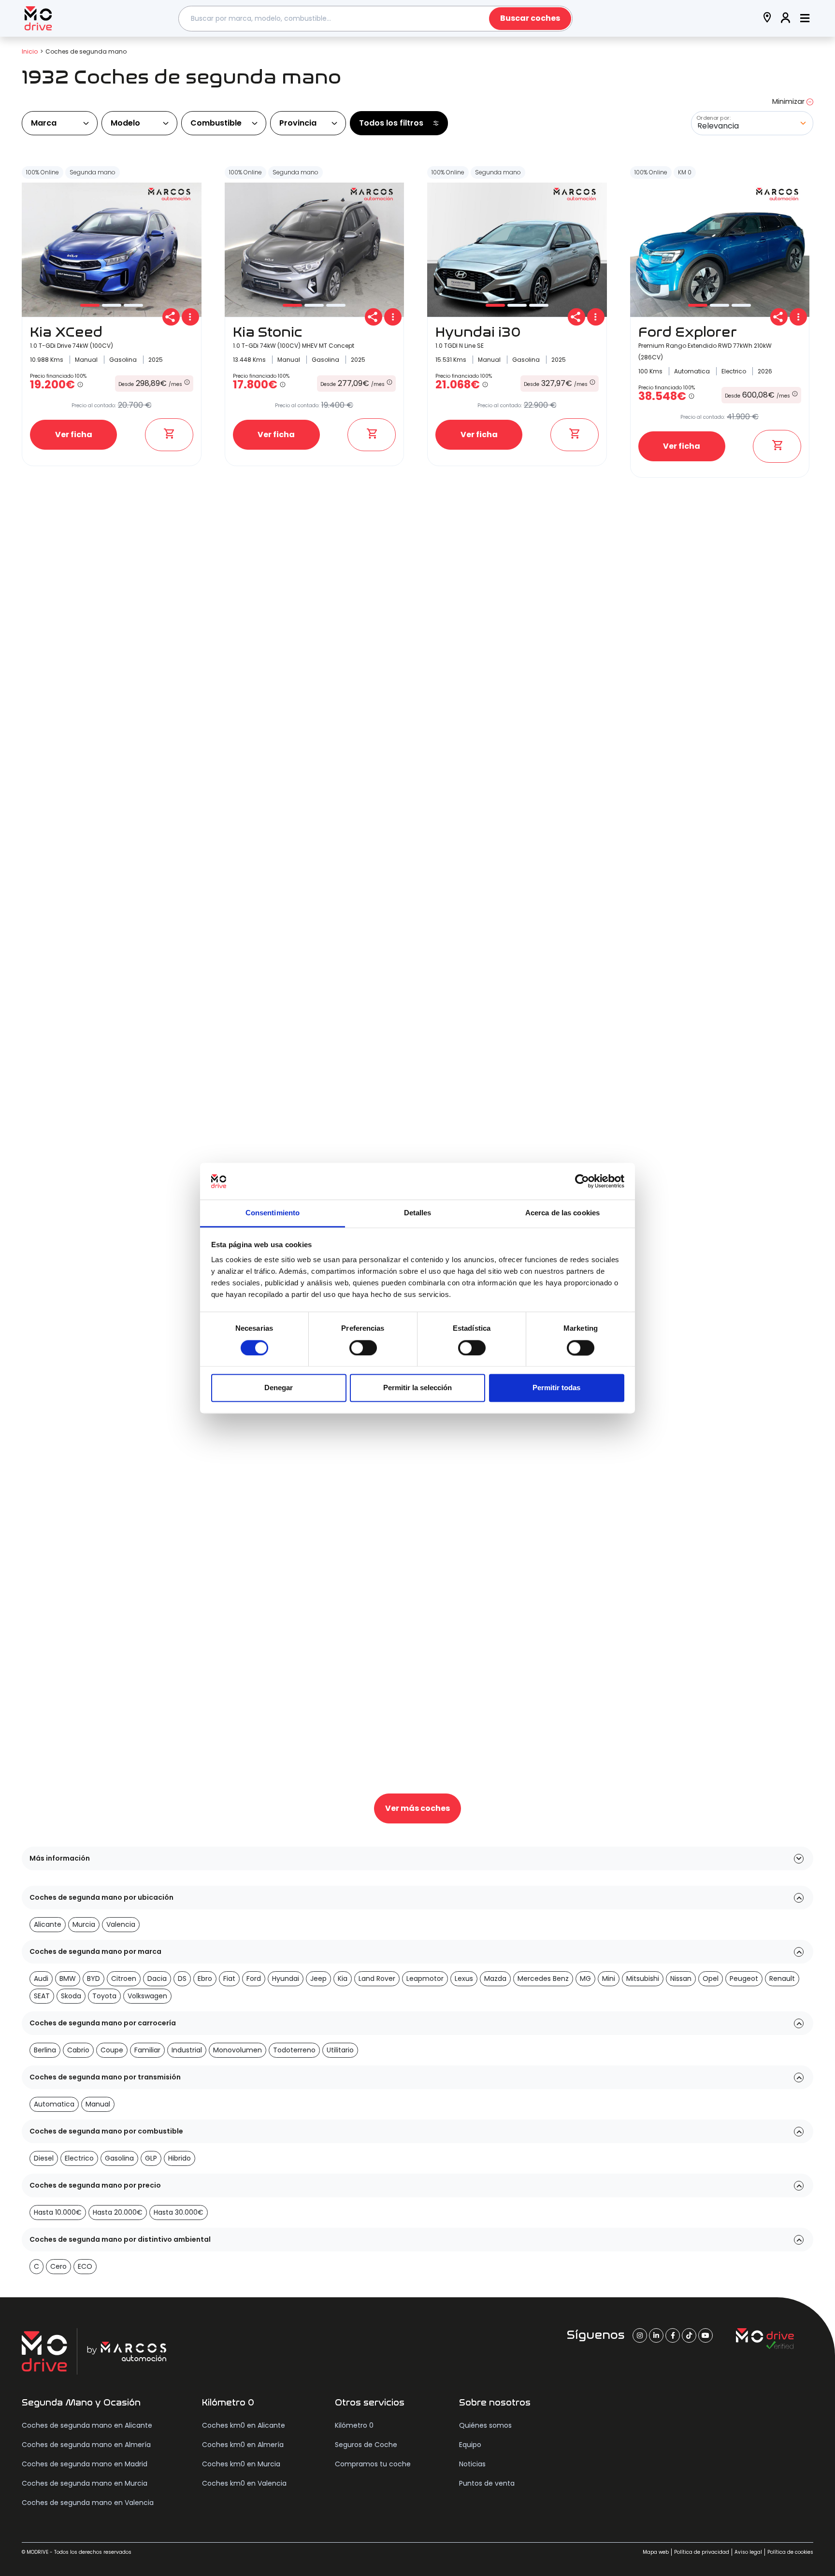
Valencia (121, 1924)
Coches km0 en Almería (243, 2445)
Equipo (470, 2445)
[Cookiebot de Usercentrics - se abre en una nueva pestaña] (582, 1181)
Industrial (187, 2050)
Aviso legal (748, 2552)
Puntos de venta (487, 2483)
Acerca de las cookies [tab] (562, 1213)
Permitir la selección (417, 1388)
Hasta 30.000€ (179, 2212)
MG (585, 1978)
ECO (85, 2266)
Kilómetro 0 (354, 2425)
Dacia (157, 1978)
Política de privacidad (702, 2552)
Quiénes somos (485, 2425)
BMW (68, 1978)
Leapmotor (425, 1978)
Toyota (104, 1996)
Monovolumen (238, 2050)
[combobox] (375, 19)
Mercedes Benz (543, 1978)
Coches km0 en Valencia (244, 2483)
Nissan (681, 1978)
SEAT (42, 1996)
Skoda (71, 1996)
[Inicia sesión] (786, 19)
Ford (254, 1978)
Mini (609, 1978)
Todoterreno (294, 2050)
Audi (41, 1978)
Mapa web (656, 2552)
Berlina (45, 2050)
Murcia (84, 1924)
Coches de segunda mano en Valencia (88, 2503)
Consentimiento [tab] (273, 1213)
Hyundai (286, 1978)
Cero (58, 2266)
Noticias (472, 2464)
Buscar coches (530, 18)
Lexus (464, 1978)
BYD (94, 1978)
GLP (151, 2158)
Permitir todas (556, 1388)
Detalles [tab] (418, 1213)
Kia (343, 1978)
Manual (98, 2104)
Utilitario (340, 2050)
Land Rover (377, 1978)
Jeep (318, 1978)
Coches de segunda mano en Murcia (85, 2483)
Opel (711, 1978)
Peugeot (744, 1978)
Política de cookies (790, 2552)
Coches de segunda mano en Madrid (85, 2464)
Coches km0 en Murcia (241, 2464)
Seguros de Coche (366, 2445)
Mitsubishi (643, 1978)
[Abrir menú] (805, 19)
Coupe (112, 2050)
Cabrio (78, 2050)
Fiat (229, 1978)
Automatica (54, 2104)
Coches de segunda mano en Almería (86, 2445)
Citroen (124, 1978)
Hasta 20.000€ (118, 2212)
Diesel (44, 2158)
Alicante (48, 1924)
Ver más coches (417, 1808)
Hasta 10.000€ (58, 2212)
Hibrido (180, 2158)
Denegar (279, 1388)
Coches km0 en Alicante (244, 2425)
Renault (782, 1978)
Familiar (147, 2050)
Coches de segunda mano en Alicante (87, 2425)
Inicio (30, 51)
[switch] (363, 1348)
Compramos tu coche (373, 2464)
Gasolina (119, 2158)
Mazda (495, 1978)
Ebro (205, 1978)
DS (182, 1978)
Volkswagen (147, 1996)
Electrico (79, 2158)
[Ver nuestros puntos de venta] (767, 19)
